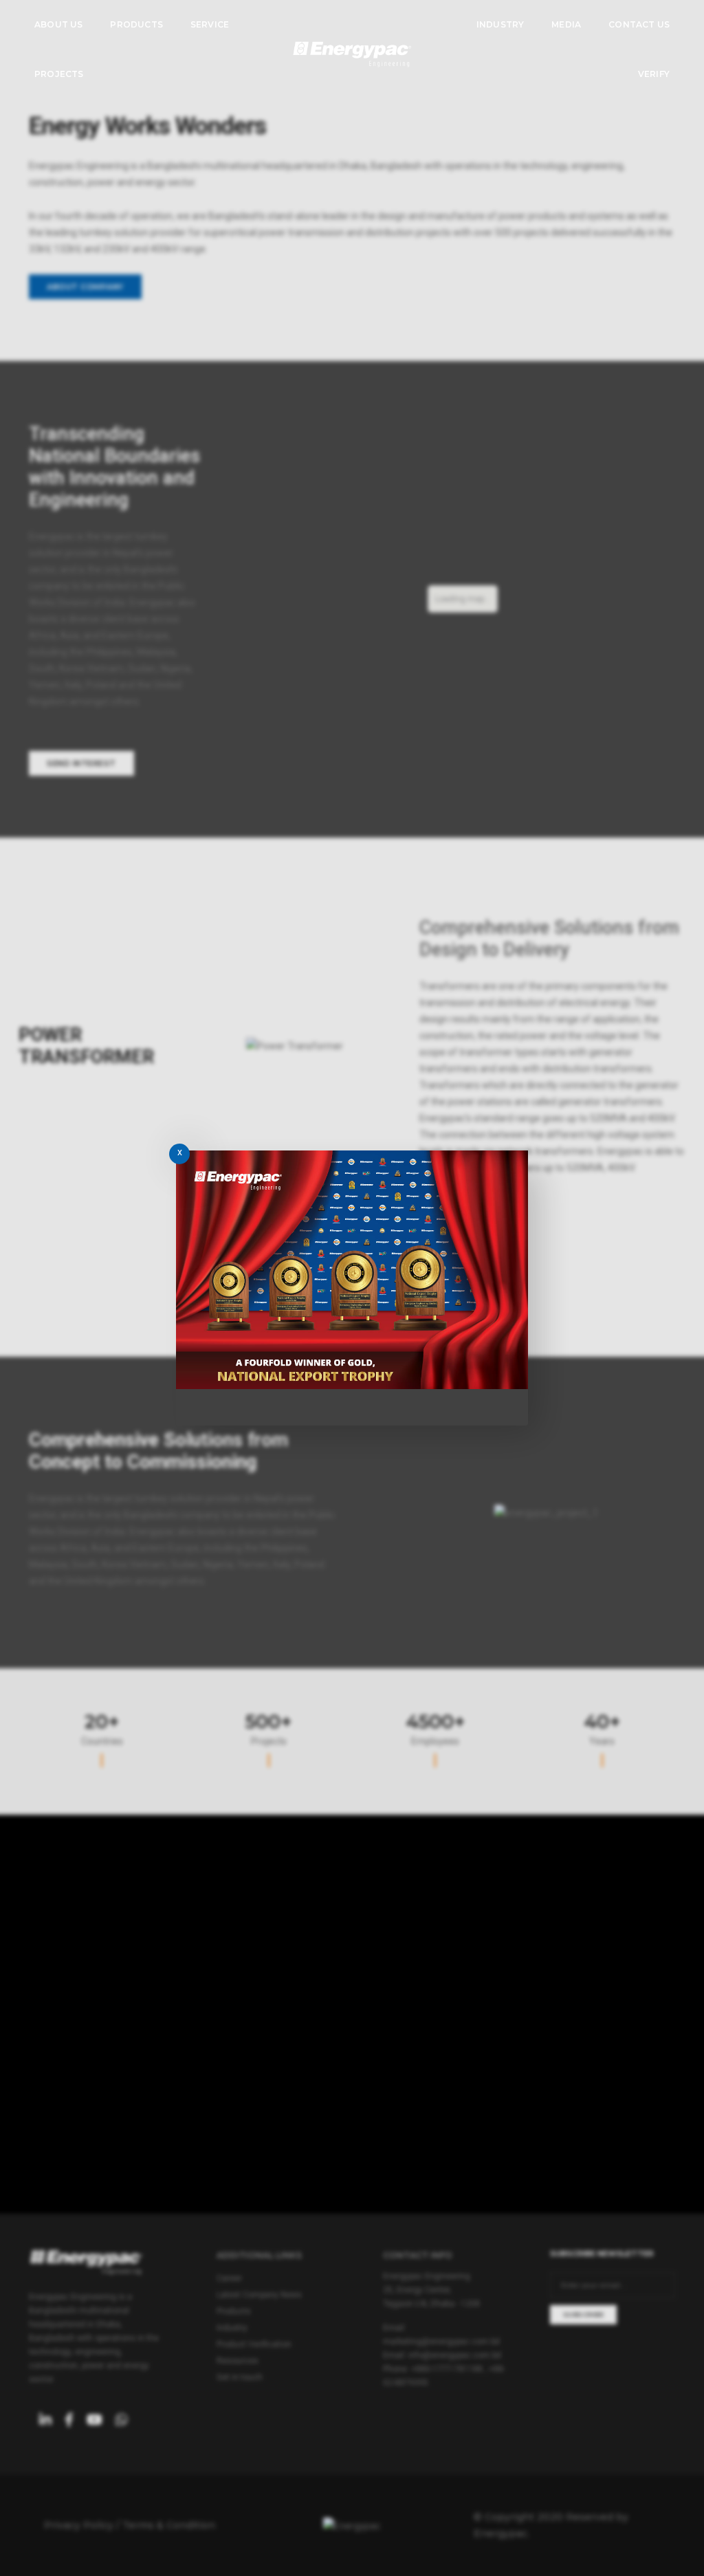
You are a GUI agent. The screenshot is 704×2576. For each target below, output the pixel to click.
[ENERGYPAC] (352, 54)
